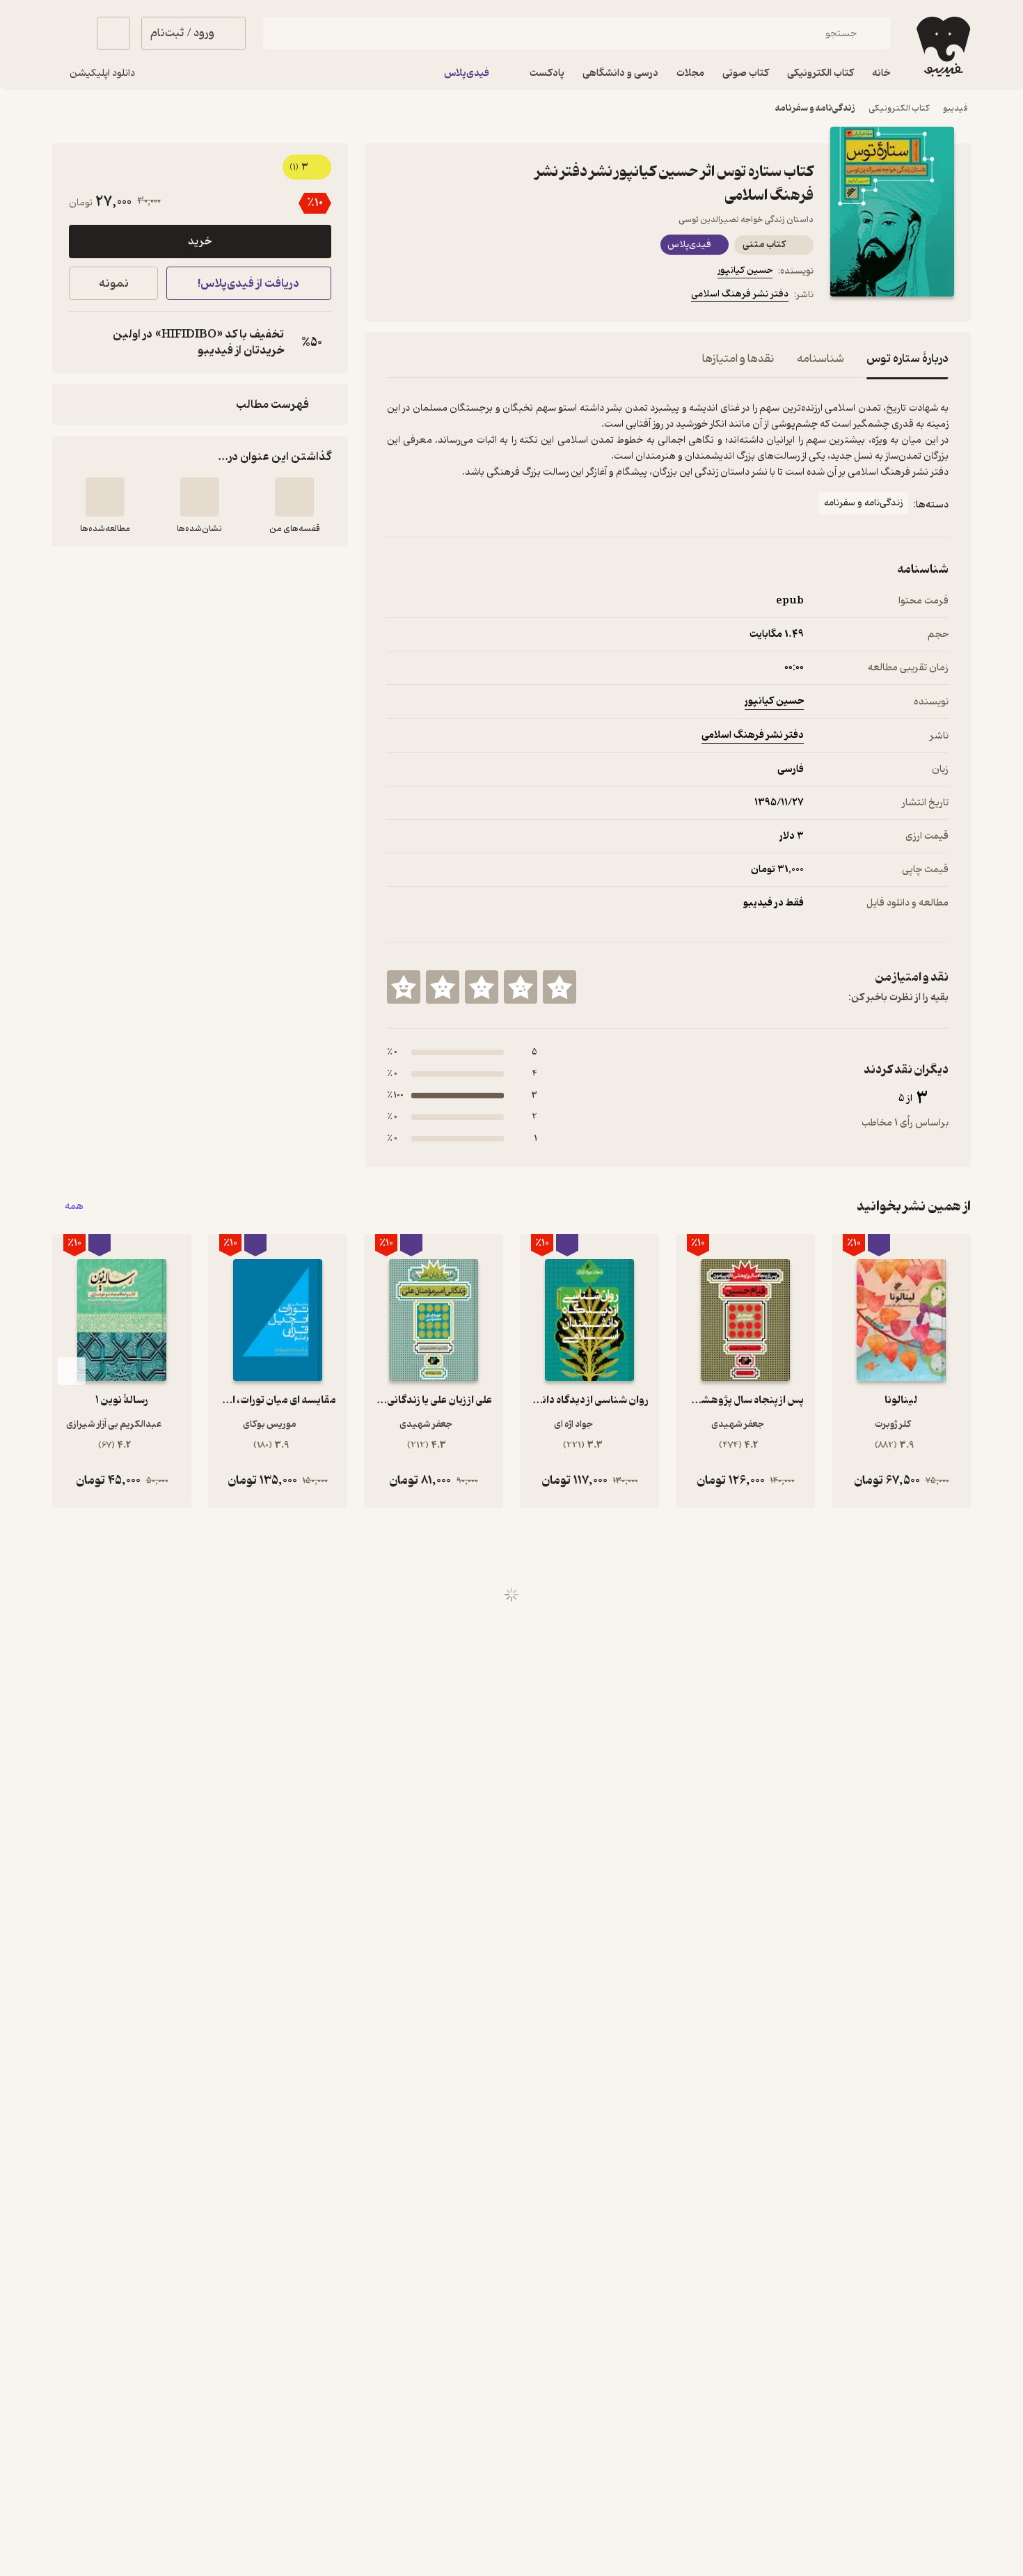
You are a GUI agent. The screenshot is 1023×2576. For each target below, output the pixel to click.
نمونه (114, 284)
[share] (495, 297)
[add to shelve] (294, 497)
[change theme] (69, 33)
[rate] (560, 987)
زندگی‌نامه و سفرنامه (815, 108)
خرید (200, 242)
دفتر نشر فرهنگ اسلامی (740, 294)
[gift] (462, 297)
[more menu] (395, 297)
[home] (942, 47)
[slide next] (72, 1371)
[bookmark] (429, 297)
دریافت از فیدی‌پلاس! (248, 284)
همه (74, 1207)
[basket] (113, 33)
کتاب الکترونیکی (899, 108)
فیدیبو (955, 108)
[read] (105, 497)
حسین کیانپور (745, 270)
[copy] (83, 342)
